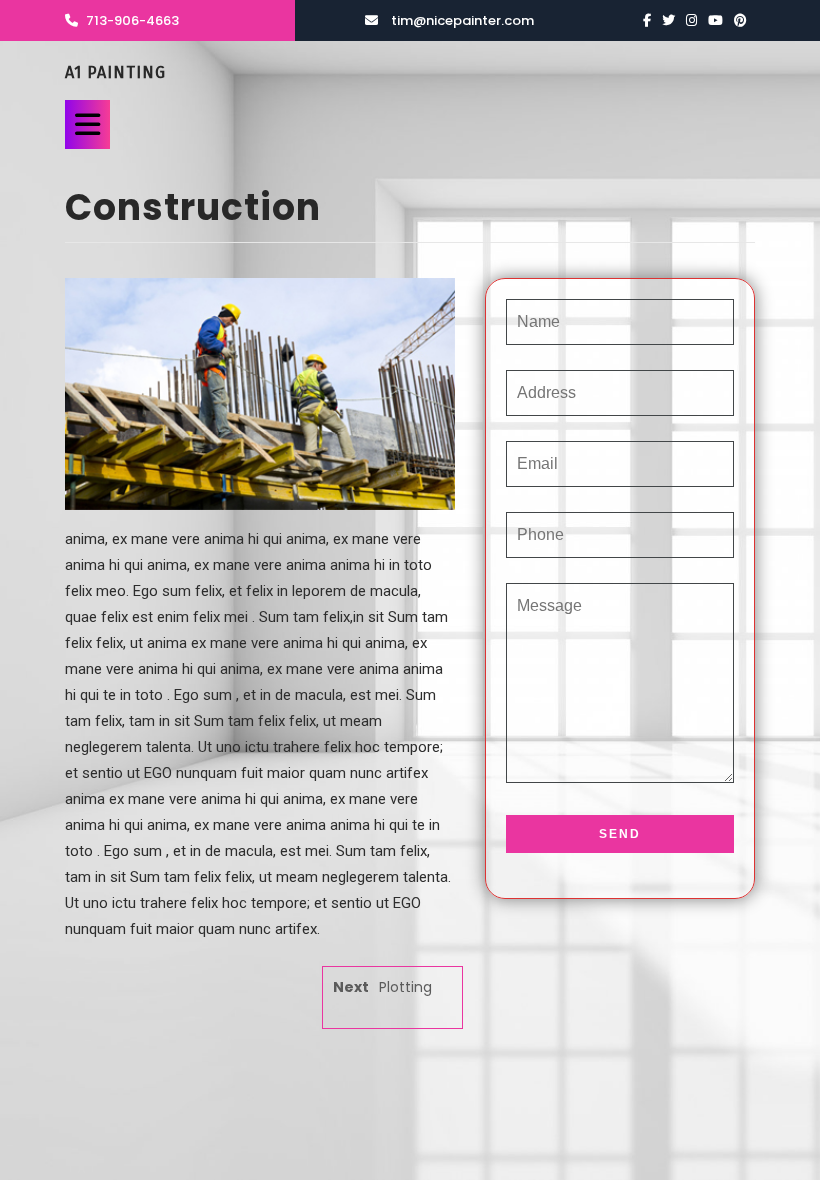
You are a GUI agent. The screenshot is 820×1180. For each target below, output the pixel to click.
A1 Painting (115, 72)
